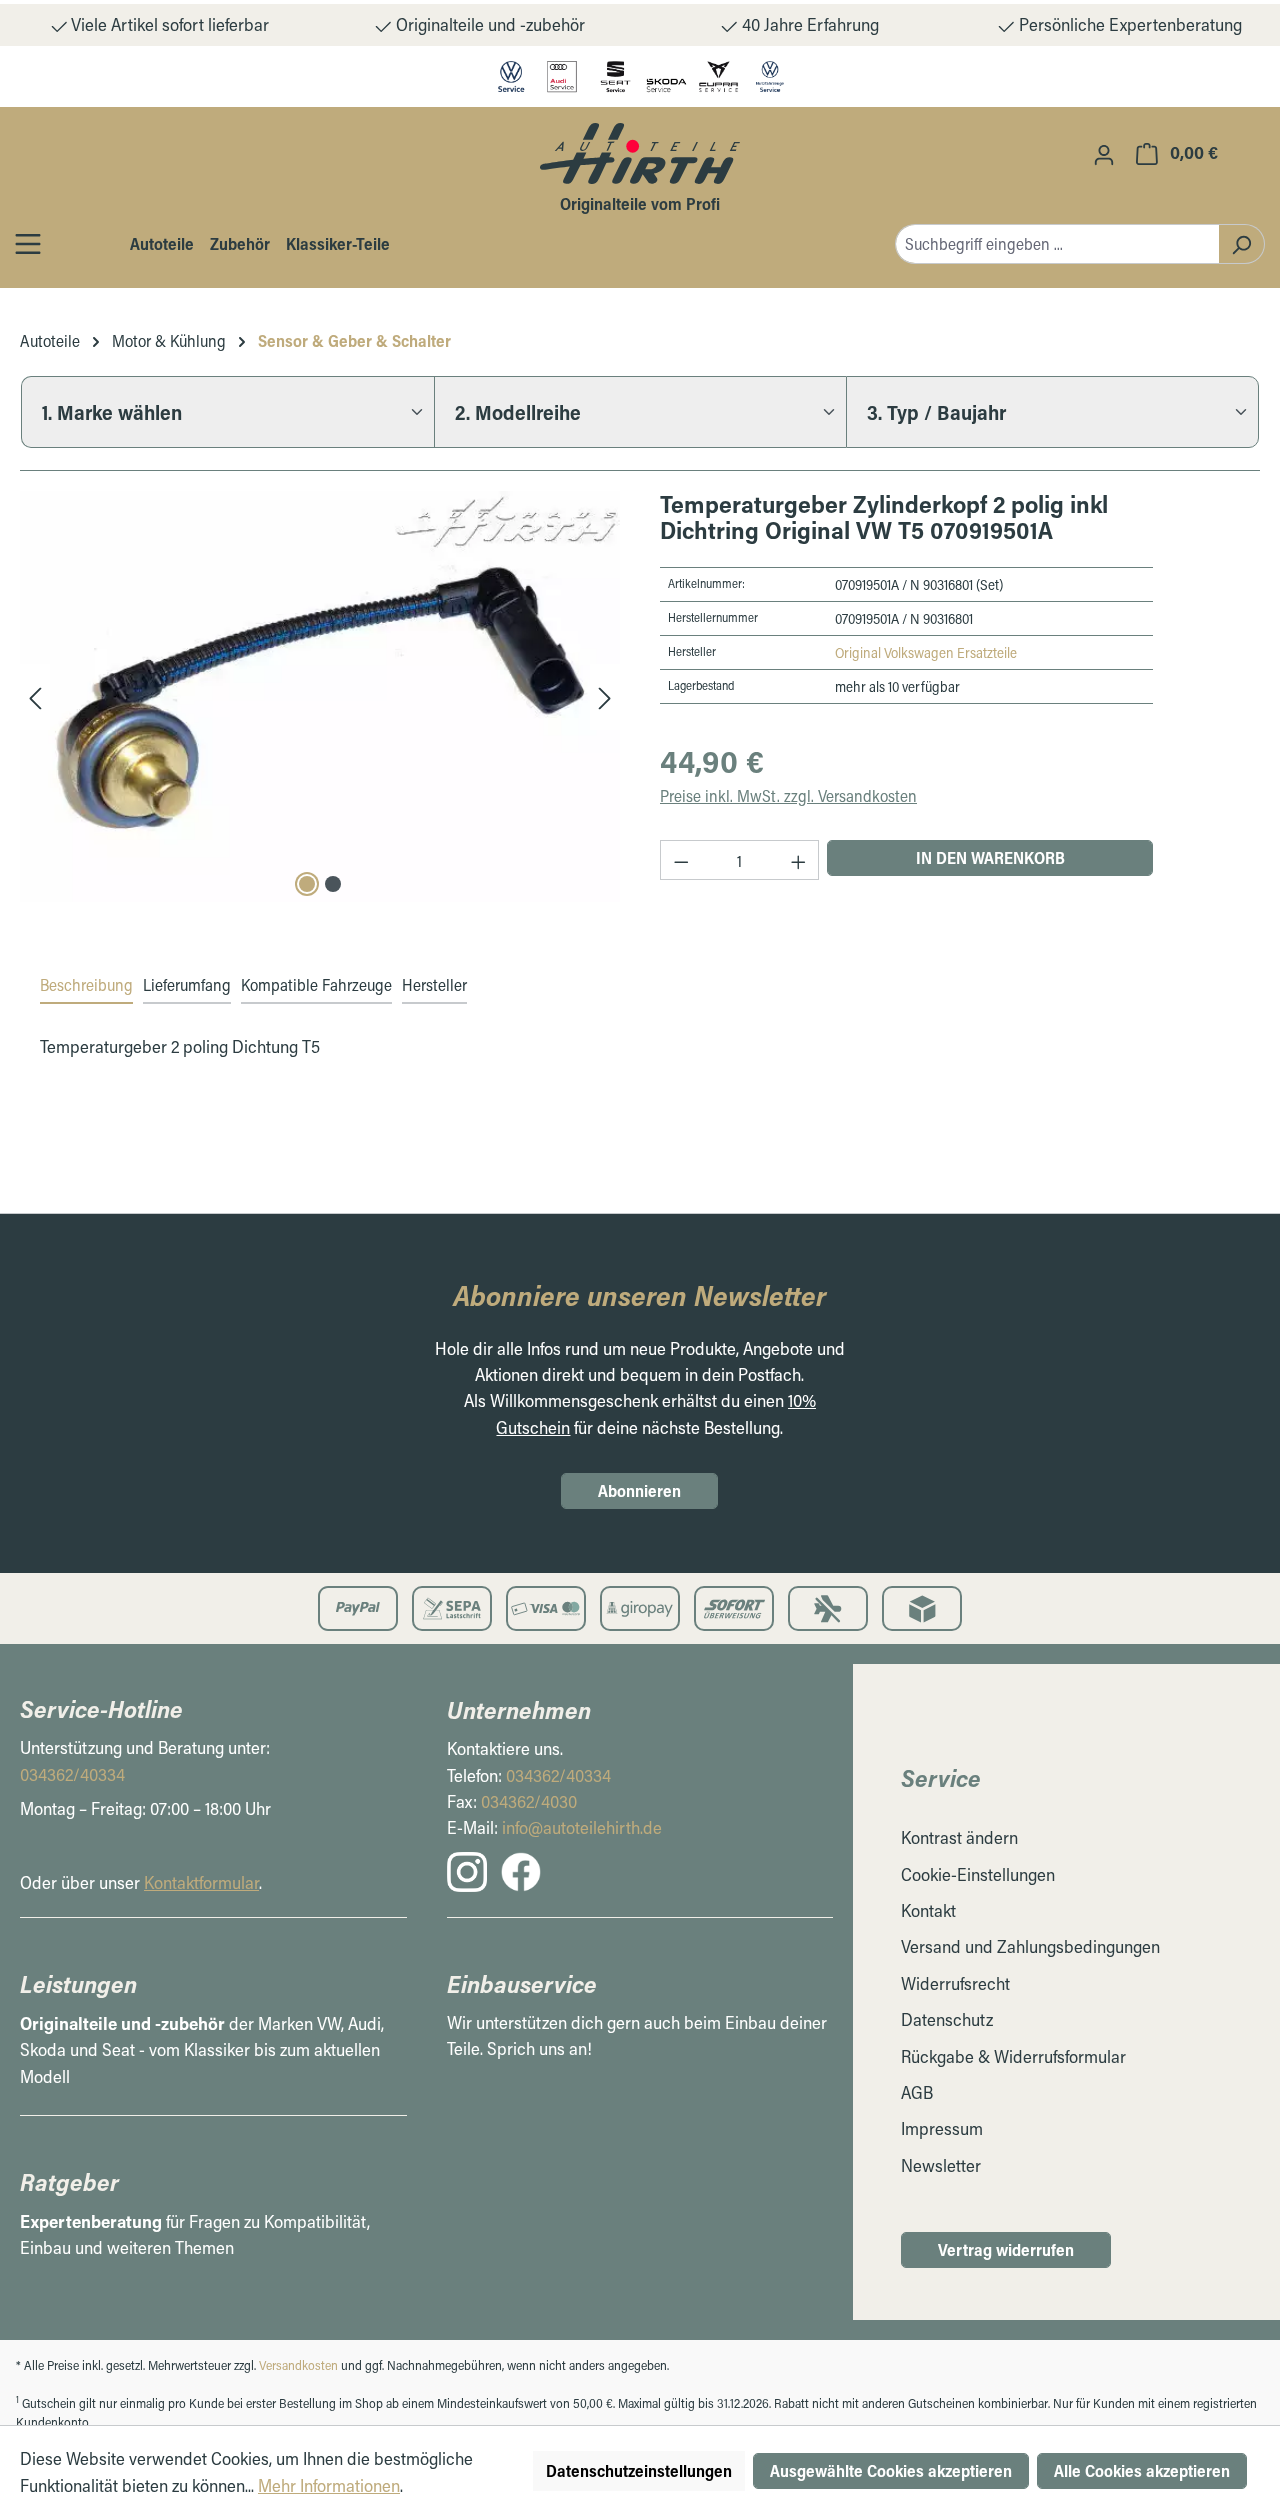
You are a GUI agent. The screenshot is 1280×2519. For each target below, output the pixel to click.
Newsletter (941, 2165)
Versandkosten (298, 2365)
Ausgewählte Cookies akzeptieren (891, 2470)
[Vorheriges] (35, 696)
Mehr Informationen (329, 2485)
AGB (917, 2092)
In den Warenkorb (990, 857)
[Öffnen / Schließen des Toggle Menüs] (28, 243)
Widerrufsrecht (955, 1983)
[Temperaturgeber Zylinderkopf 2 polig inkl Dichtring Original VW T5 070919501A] (320, 696)
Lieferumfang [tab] (187, 984)
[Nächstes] (605, 696)
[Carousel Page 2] (333, 884)
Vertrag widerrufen (1006, 2249)
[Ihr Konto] (1104, 154)
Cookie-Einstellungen (978, 1874)
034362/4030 (529, 1801)
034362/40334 (72, 1774)
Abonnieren (639, 1490)
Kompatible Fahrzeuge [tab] (316, 984)
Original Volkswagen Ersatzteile (926, 652)
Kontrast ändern (959, 1837)
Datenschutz (947, 2019)
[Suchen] (1241, 244)
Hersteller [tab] (434, 984)
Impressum (942, 2128)
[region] (320, 696)
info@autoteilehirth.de (582, 1827)
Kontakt (928, 1910)
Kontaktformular (201, 1882)
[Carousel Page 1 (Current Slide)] (307, 884)
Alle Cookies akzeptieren (1142, 2470)
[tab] (86, 986)
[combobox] (1057, 244)
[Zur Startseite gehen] (640, 153)
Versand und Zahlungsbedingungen (1030, 1946)
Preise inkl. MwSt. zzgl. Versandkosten (788, 795)
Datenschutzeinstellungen (639, 2470)
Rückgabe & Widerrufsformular (1013, 2056)
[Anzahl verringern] (681, 860)
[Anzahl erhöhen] (799, 860)
